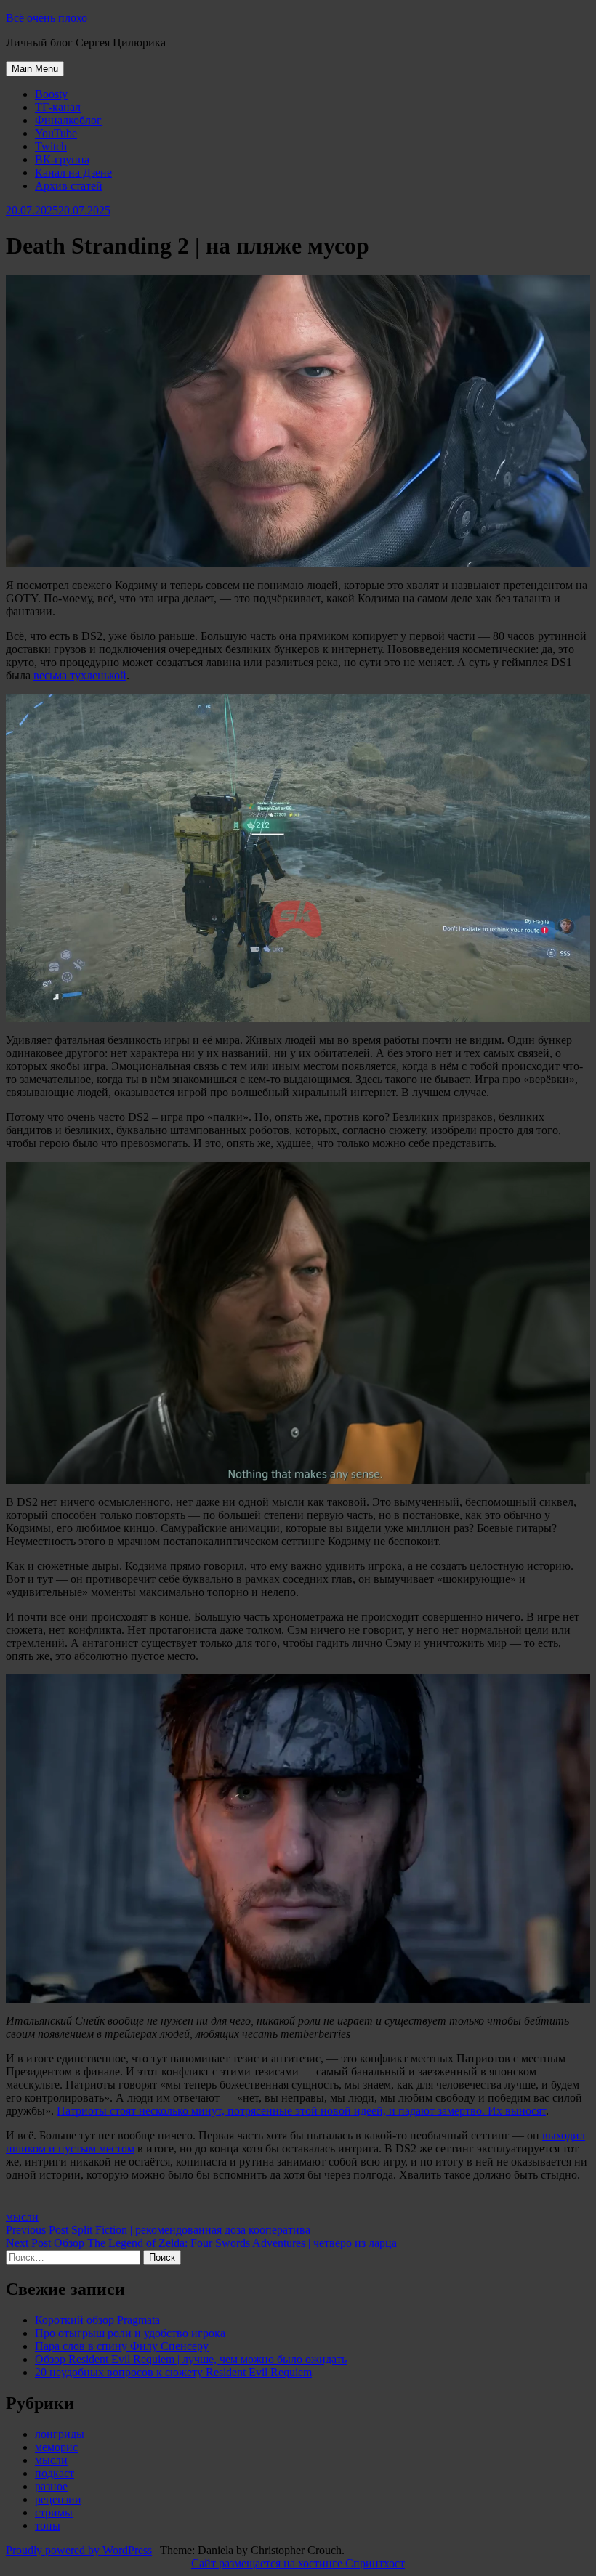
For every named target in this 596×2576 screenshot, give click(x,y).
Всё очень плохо (47, 18)
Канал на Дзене (73, 173)
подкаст (55, 2473)
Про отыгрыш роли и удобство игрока (130, 2333)
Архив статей (69, 186)
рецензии (58, 2499)
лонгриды (60, 2434)
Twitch (51, 146)
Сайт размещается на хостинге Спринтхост (298, 2563)
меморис (56, 2447)
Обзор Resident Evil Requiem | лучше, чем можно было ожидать (191, 2359)
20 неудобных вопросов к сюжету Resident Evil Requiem (173, 2372)
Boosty (51, 94)
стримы (54, 2512)
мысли (22, 2217)
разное (51, 2486)
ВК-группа (62, 159)
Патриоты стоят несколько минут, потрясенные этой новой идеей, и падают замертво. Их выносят (301, 2111)
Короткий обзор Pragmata (97, 2320)
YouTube (56, 133)
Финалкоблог (68, 120)
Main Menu (35, 69)
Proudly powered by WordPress (79, 2550)
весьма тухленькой (80, 675)
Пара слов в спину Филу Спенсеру (122, 2346)
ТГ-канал (58, 107)
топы (48, 2526)
